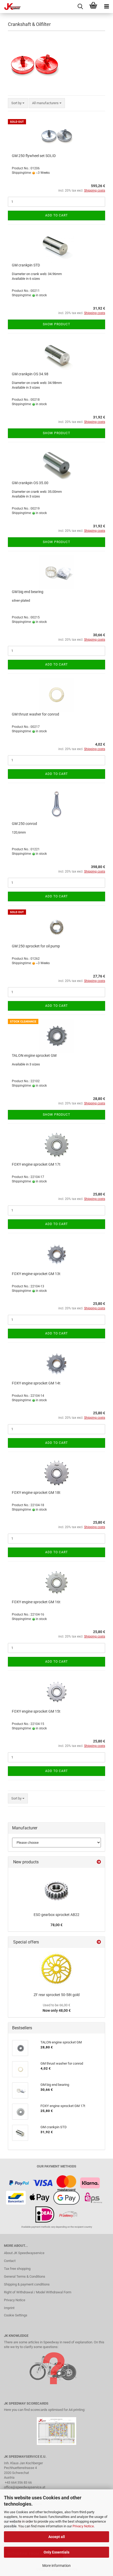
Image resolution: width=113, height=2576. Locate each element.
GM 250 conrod (24, 824)
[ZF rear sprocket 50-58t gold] (56, 1969)
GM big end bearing (28, 592)
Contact (10, 2261)
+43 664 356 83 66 (18, 2482)
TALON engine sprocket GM (34, 1055)
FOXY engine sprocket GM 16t (36, 1602)
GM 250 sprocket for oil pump (36, 946)
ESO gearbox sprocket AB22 (56, 1915)
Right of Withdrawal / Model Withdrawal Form (38, 2292)
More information (56, 2566)
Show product (56, 324)
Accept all (57, 2537)
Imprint (9, 2308)
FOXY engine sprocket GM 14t (36, 1383)
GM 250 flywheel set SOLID (34, 156)
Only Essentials (56, 2552)
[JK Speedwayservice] (11, 7)
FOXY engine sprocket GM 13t (36, 1274)
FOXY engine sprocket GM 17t (36, 1164)
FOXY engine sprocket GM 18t (36, 1493)
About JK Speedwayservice (24, 2253)
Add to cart (56, 215)
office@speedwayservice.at (25, 2487)
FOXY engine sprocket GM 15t (36, 1711)
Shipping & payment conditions (27, 2284)
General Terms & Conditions (25, 2276)
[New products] (99, 1862)
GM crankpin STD (26, 265)
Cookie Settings (16, 2315)
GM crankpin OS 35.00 (30, 483)
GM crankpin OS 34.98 (30, 374)
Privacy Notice (83, 2526)
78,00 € (56, 1925)
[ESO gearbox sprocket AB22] (56, 1889)
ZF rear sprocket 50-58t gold (57, 1995)
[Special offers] (99, 1942)
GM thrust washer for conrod (35, 714)
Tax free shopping (17, 2269)
